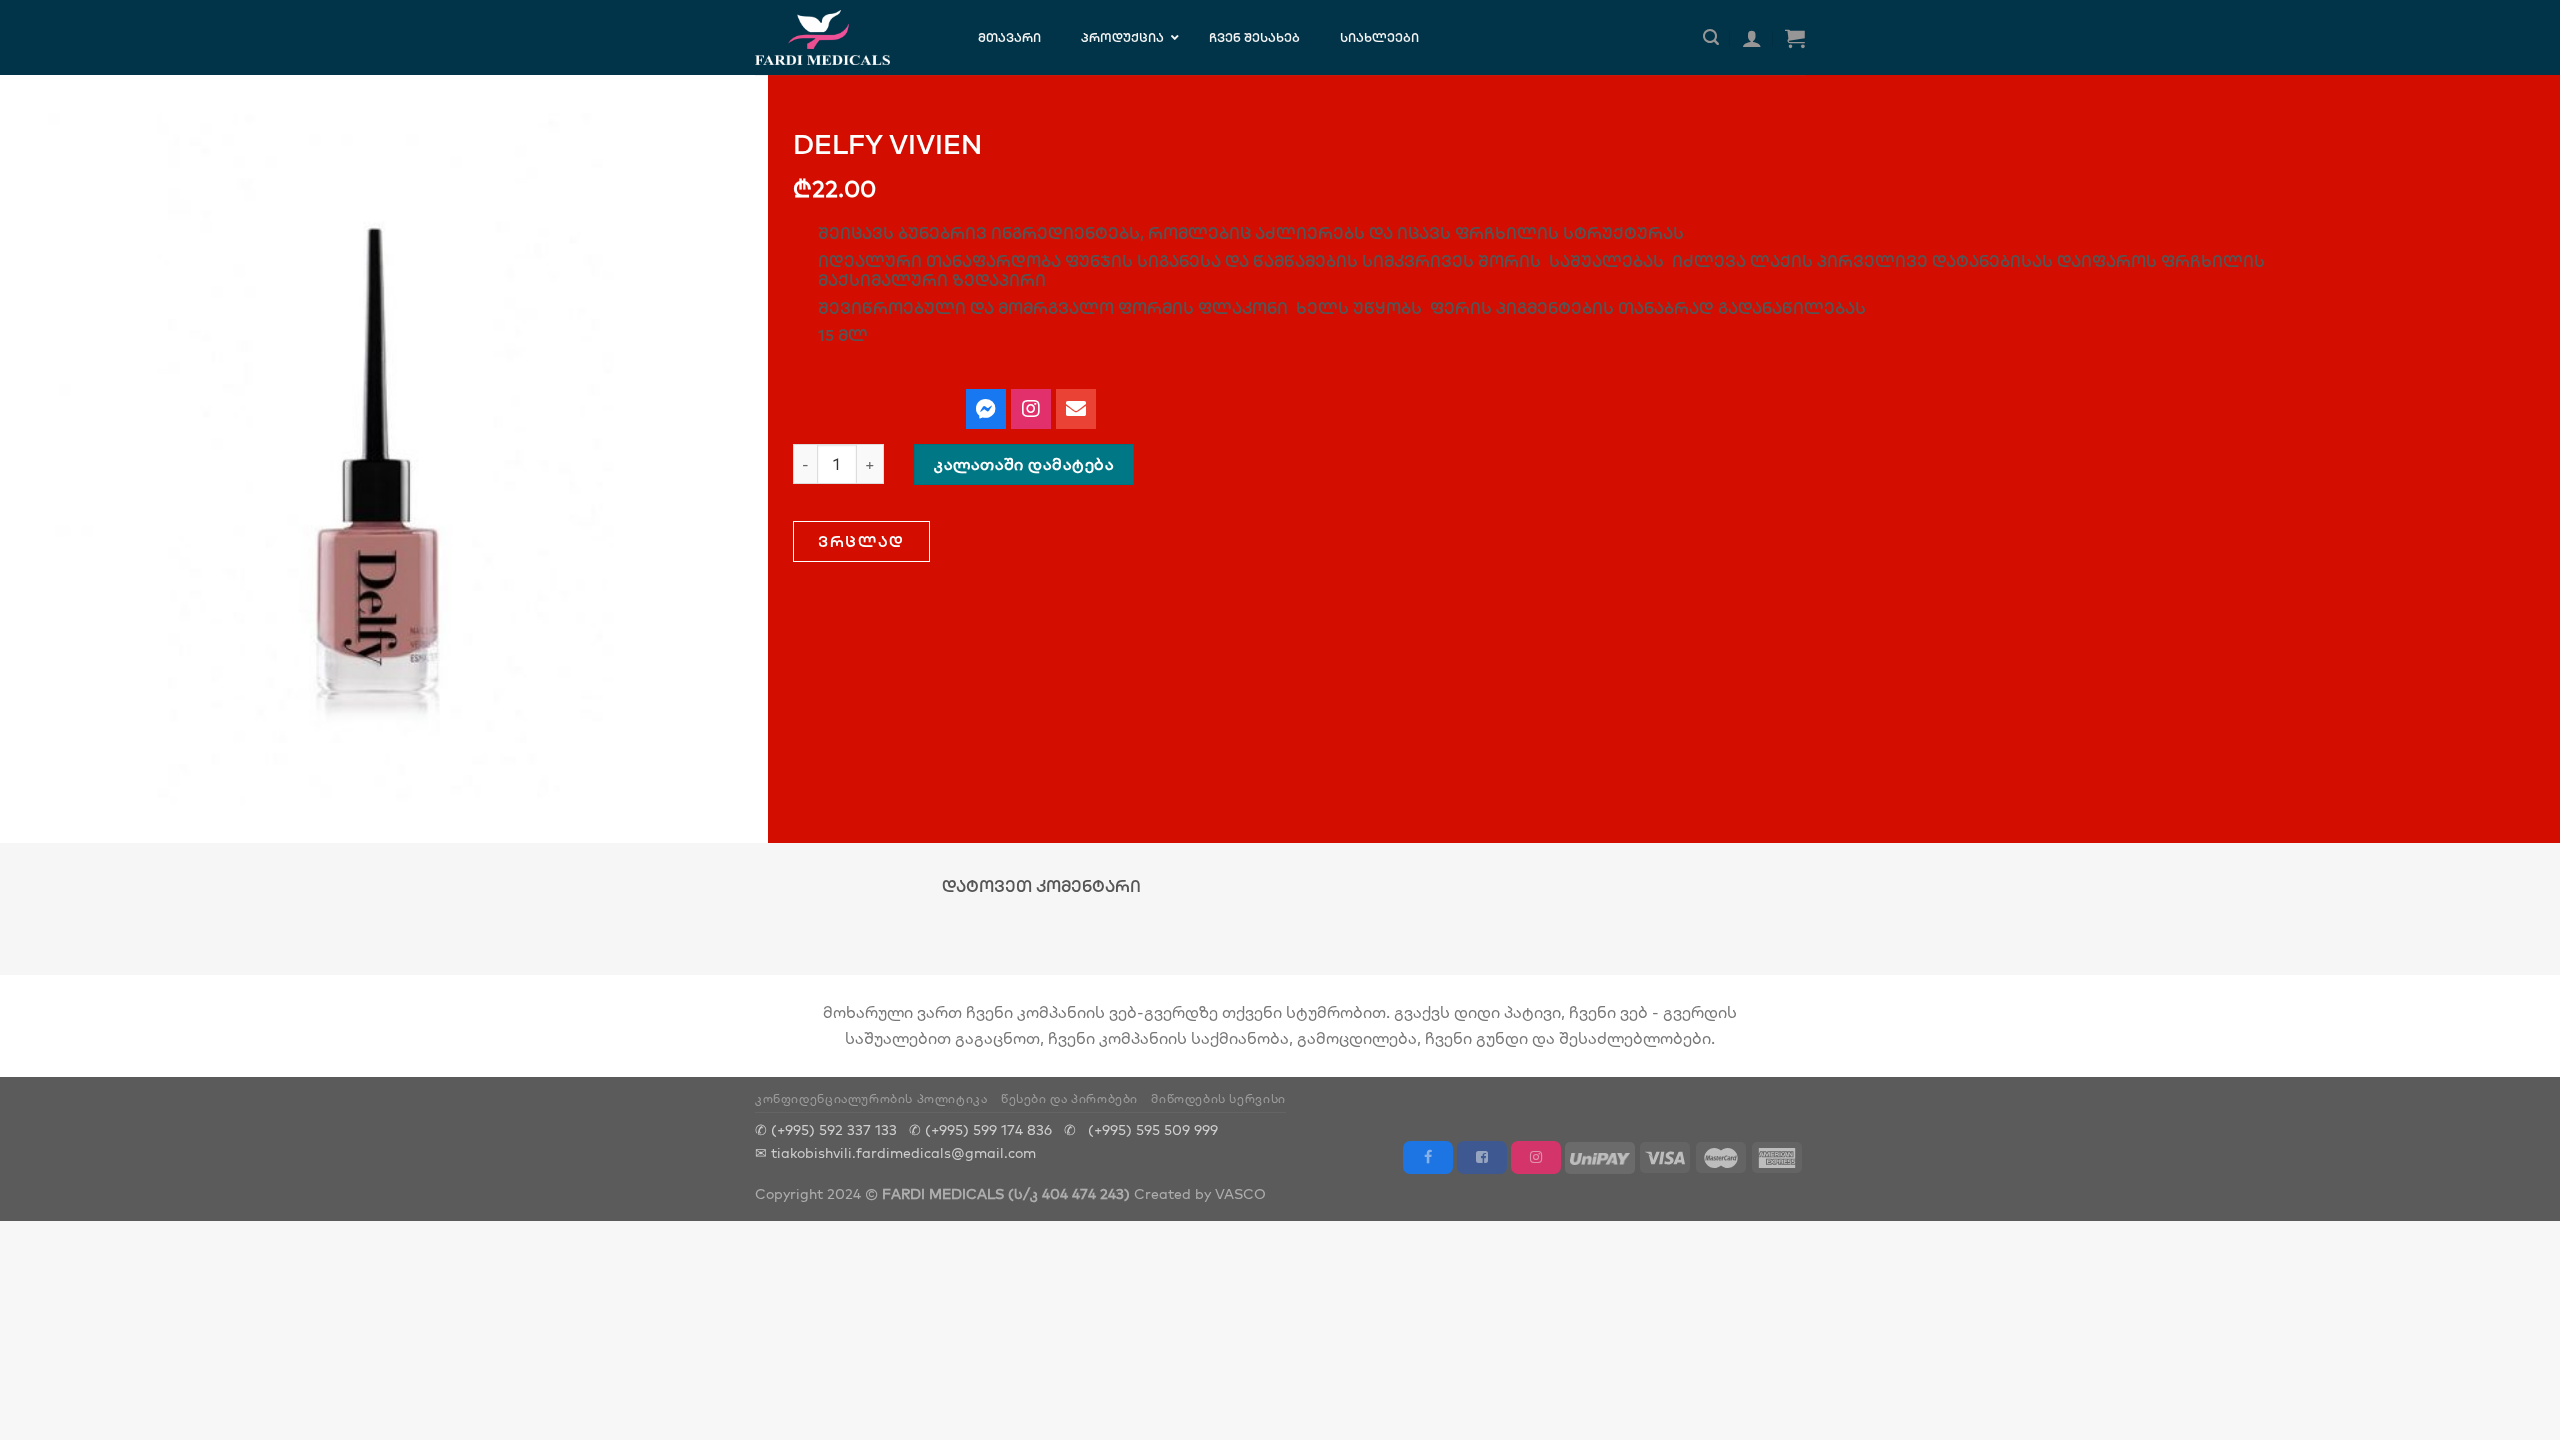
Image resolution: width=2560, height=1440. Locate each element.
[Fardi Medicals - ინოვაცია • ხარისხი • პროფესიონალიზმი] (841, 37)
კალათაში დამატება (1024, 464)
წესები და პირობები (1069, 1098)
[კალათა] (1795, 38)
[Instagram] (1031, 409)
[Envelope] (1076, 409)
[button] (861, 541)
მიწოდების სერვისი (1218, 1098)
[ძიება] (1711, 37)
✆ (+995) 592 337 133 (826, 1129)
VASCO (1240, 1193)
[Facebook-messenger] (986, 409)
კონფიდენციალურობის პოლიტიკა (871, 1098)
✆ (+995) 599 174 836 (980, 1129)
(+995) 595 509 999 (1153, 1129)
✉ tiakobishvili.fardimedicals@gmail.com (895, 1152)
